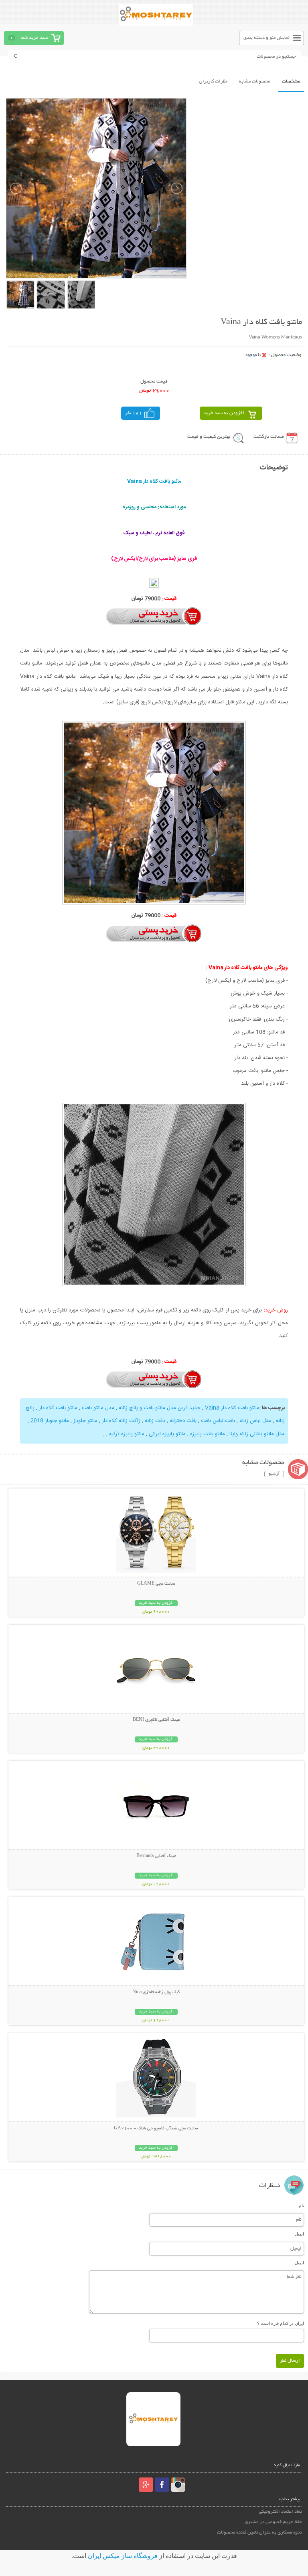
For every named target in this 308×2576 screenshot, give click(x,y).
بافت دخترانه (183, 1421)
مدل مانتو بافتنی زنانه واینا (257, 1434)
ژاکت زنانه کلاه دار (121, 1421)
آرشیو (274, 1474)
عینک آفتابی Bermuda (156, 1856)
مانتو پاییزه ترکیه (127, 1434)
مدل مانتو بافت (98, 1408)
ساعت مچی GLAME (156, 1584)
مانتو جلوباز (85, 1421)
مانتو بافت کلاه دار (58, 1408)
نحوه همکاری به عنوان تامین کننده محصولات (259, 2533)
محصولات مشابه (254, 82)
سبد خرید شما (34, 38)
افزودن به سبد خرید (224, 413)
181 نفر (134, 413)
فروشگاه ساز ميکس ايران (123, 2556)
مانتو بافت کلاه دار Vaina (232, 1408)
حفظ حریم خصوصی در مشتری (273, 2522)
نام (301, 2205)
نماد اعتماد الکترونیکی (280, 2512)
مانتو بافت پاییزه (208, 1434)
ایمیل (299, 2234)
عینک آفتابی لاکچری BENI (156, 1720)
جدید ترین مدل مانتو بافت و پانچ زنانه (160, 1408)
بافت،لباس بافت (218, 1421)
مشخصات (291, 82)
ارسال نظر (290, 2361)
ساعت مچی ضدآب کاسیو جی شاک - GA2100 (156, 2129)
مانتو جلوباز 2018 (50, 1421)
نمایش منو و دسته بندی (266, 38)
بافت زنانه (155, 1421)
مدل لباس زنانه (255, 1421)
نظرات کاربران (213, 82)
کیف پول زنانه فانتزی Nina (156, 1992)
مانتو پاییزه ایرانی (167, 1434)
